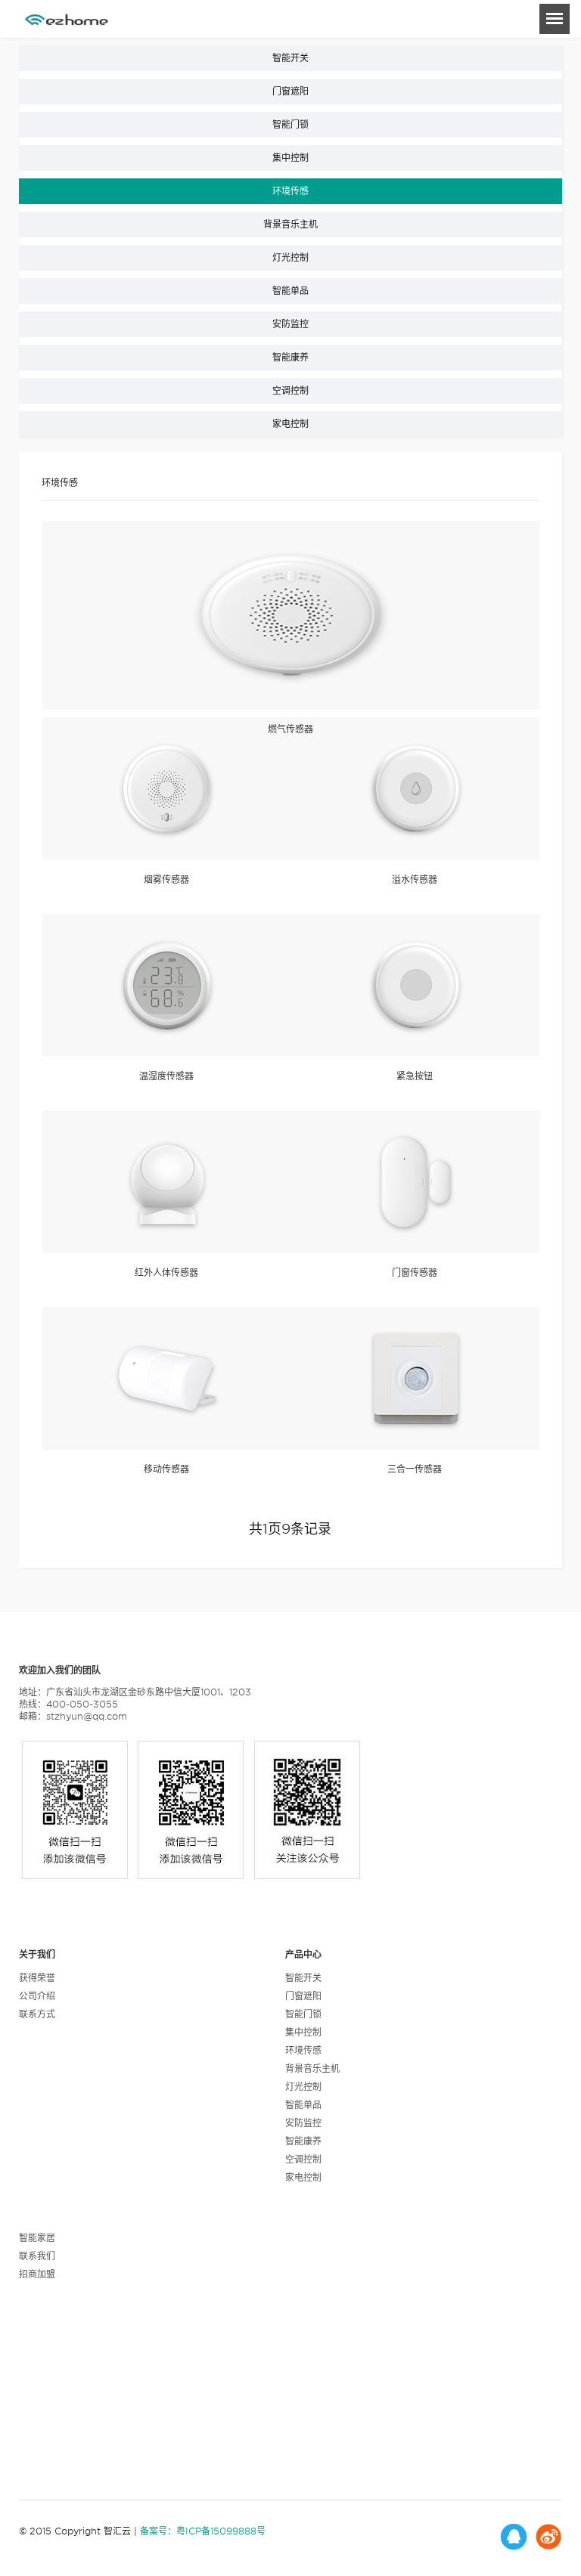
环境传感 (290, 191)
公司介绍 (37, 1996)
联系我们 (37, 2256)
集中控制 (290, 158)
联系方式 (37, 2014)
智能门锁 (290, 124)
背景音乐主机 (290, 224)
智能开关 (290, 58)
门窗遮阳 (290, 91)
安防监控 (290, 324)
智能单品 (290, 291)
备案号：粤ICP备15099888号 (203, 2531)
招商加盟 (37, 2274)
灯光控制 (290, 257)
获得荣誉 (37, 1978)
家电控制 (290, 424)
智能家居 (37, 2238)
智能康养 (290, 357)
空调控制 (290, 390)
